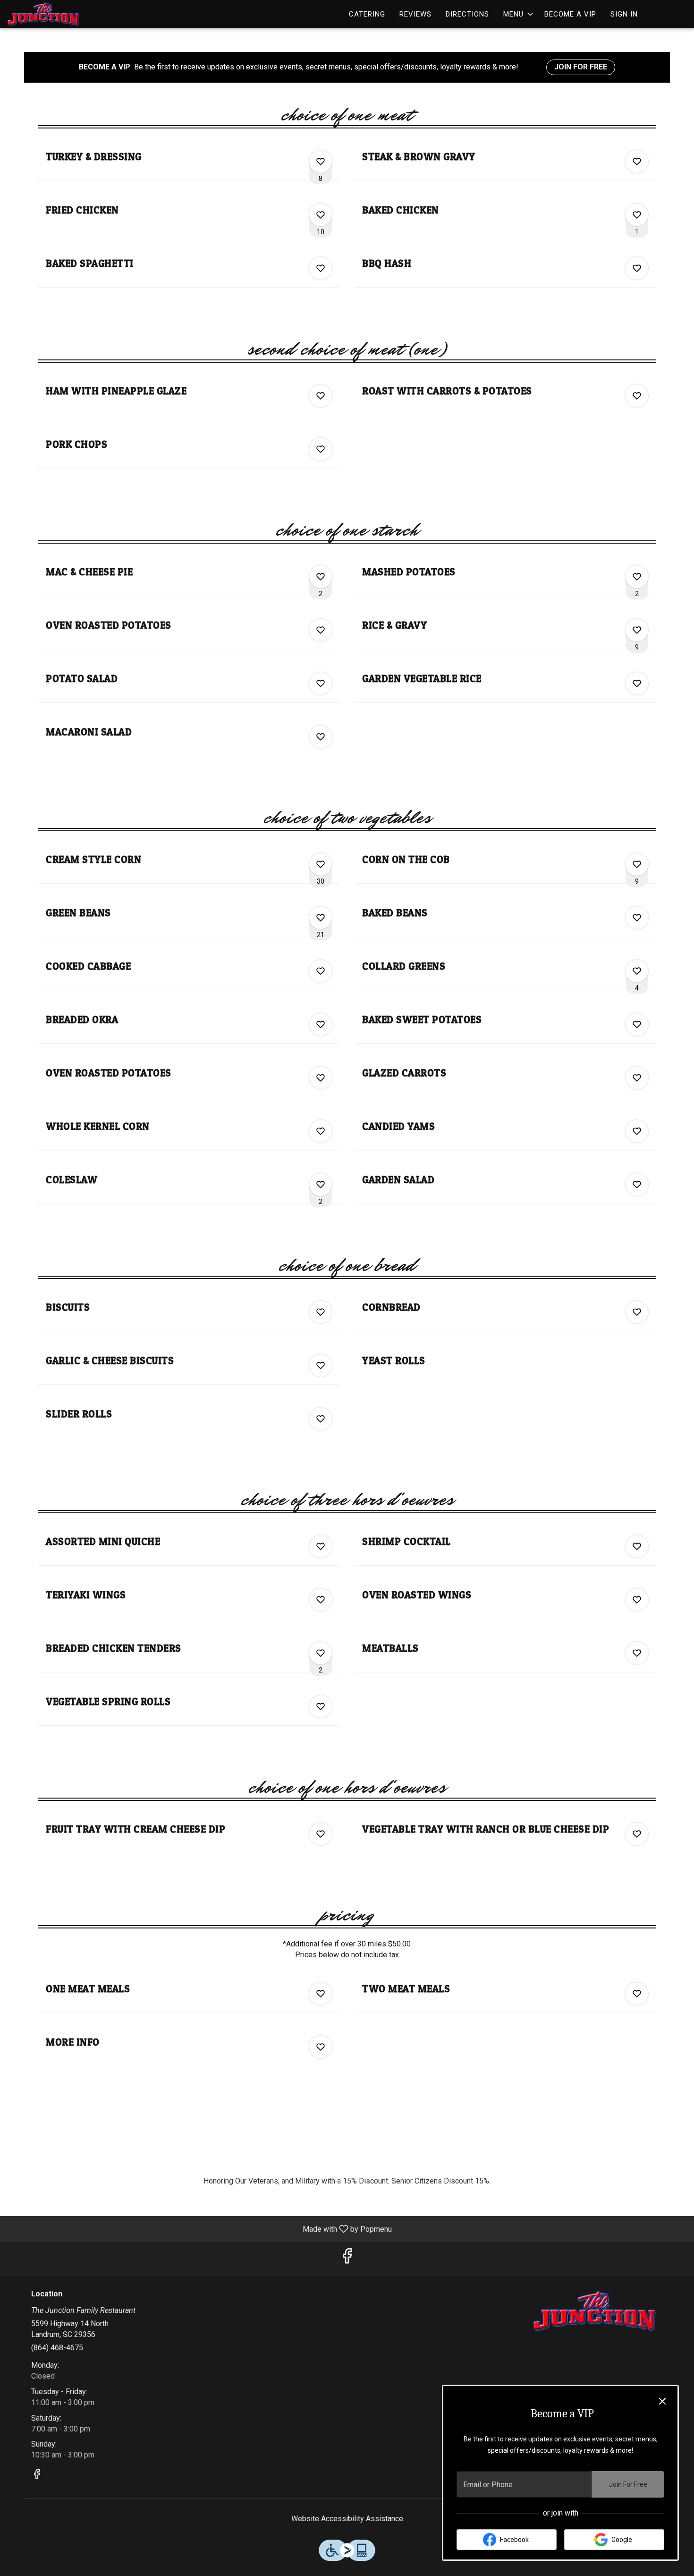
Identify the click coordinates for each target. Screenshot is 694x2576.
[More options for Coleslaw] (321, 1185)
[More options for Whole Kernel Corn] (321, 1131)
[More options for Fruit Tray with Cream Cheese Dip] (321, 1834)
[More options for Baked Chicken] (637, 215)
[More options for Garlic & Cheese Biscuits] (321, 1365)
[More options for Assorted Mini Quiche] (321, 1546)
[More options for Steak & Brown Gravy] (637, 162)
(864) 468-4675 (57, 2348)
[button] (519, 14)
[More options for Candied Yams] (637, 1131)
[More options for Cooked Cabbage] (321, 971)
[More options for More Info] (321, 2047)
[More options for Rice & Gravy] (637, 630)
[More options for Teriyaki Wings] (321, 1600)
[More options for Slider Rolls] (321, 1419)
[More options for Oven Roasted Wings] (637, 1600)
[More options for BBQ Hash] (637, 268)
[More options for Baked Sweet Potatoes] (637, 1024)
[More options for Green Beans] (321, 918)
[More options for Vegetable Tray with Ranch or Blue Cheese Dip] (637, 1834)
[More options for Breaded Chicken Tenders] (321, 1653)
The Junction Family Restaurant (595, 2311)
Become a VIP (570, 14)
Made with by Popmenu (199, 2229)
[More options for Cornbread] (637, 1312)
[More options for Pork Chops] (321, 449)
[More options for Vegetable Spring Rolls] (321, 1706)
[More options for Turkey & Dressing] (321, 162)
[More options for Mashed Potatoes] (637, 577)
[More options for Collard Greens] (637, 971)
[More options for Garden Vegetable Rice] (637, 683)
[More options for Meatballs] (637, 1653)
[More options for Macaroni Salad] (321, 737)
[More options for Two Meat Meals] (637, 1994)
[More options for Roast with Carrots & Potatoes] (637, 396)
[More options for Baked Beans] (637, 918)
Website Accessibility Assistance (347, 2519)
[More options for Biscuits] (321, 1312)
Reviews (415, 14)
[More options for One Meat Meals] (321, 1994)
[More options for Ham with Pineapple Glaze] (321, 396)
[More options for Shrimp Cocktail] (637, 1546)
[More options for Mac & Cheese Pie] (321, 577)
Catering (367, 14)
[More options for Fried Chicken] (321, 215)
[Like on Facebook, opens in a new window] (347, 2259)
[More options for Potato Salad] (321, 683)
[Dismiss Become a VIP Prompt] (662, 2401)
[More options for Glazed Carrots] (637, 1078)
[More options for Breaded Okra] (321, 1024)
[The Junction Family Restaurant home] (50, 14)
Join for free (581, 67)
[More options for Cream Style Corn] (321, 864)
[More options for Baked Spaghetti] (321, 268)
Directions (467, 14)
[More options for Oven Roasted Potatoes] (321, 630)
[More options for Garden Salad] (637, 1185)
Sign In (624, 14)
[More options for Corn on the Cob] (637, 864)
